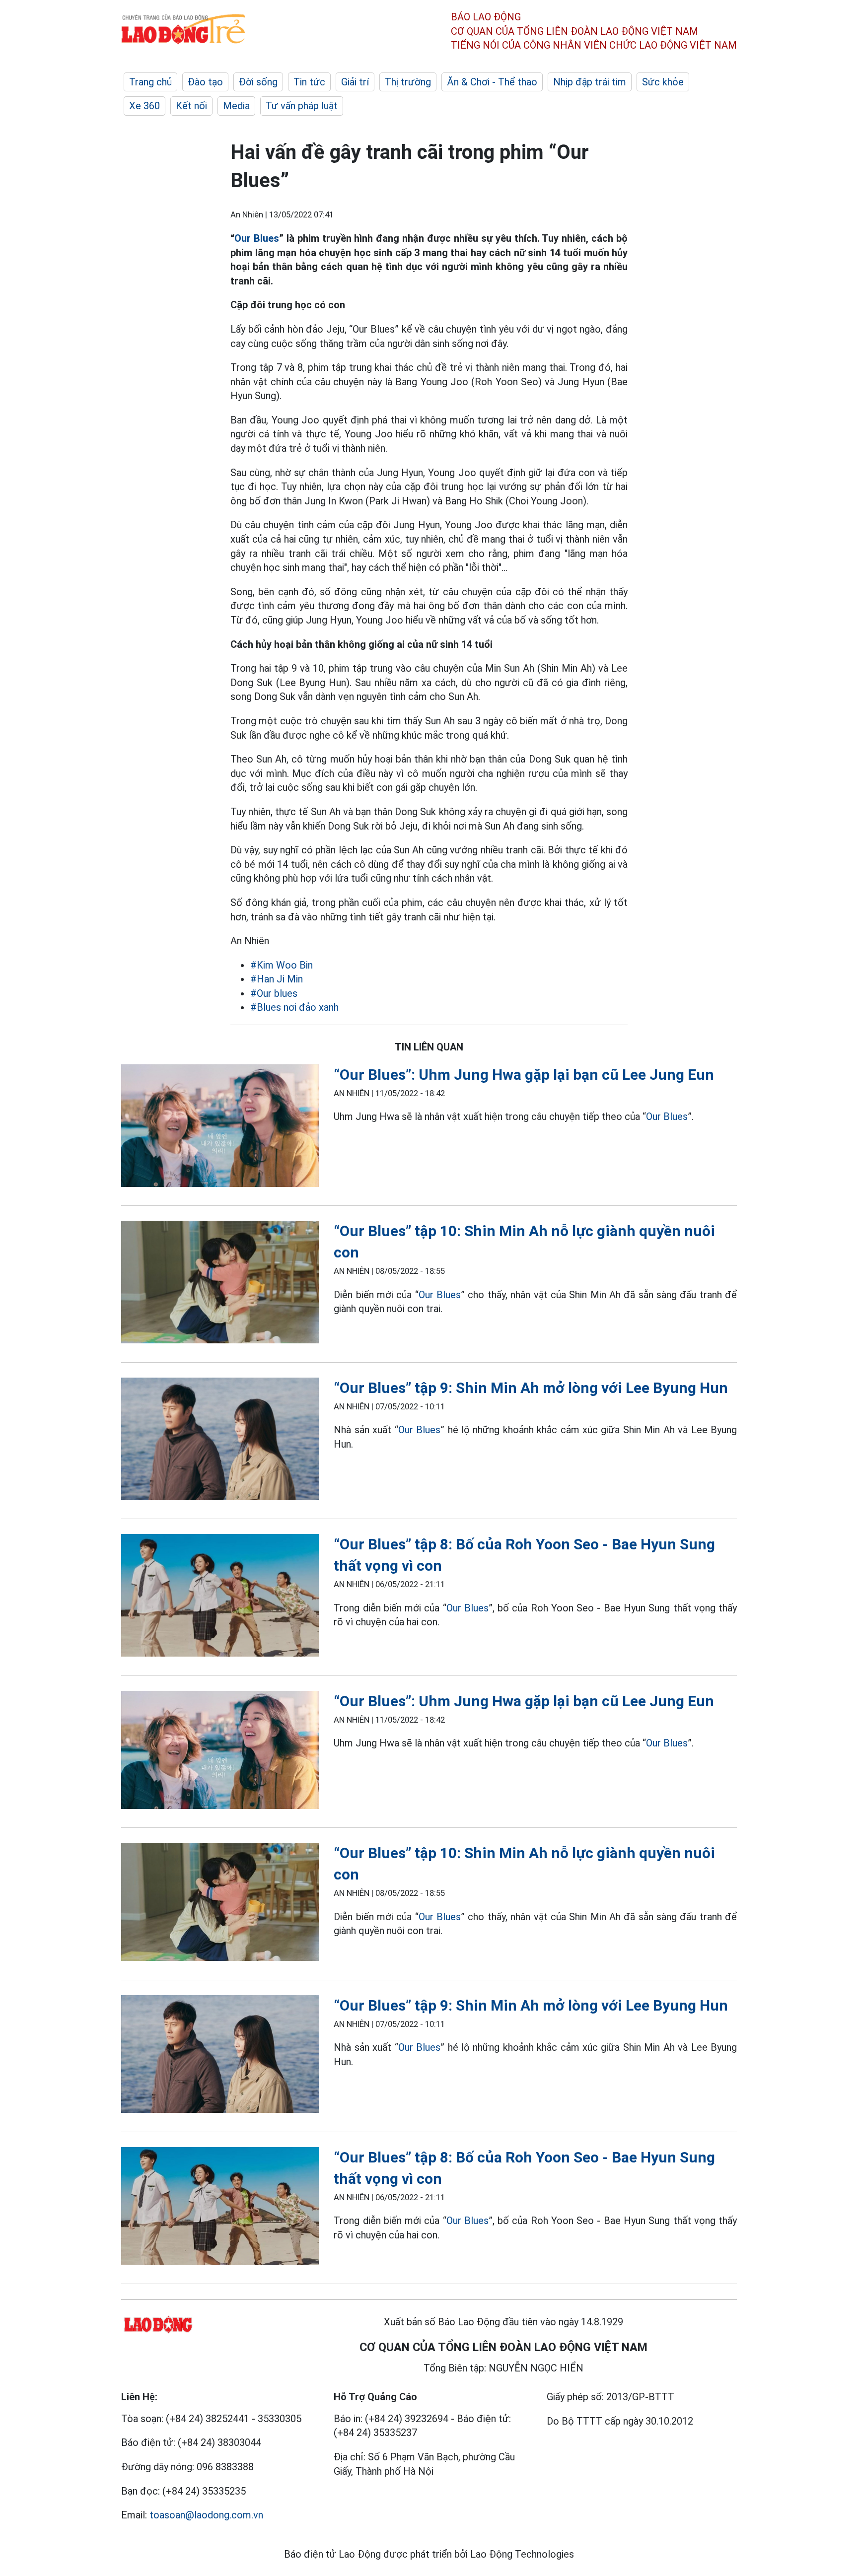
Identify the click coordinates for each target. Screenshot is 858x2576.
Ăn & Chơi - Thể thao (492, 82)
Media (236, 106)
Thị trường (408, 82)
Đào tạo (205, 82)
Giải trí (355, 82)
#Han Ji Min (277, 979)
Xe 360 (144, 106)
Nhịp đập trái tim (590, 82)
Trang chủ (150, 82)
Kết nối (191, 106)
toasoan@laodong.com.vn (206, 2515)
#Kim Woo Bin (282, 965)
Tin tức (309, 82)
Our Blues (257, 238)
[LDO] (220, 1128)
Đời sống (258, 82)
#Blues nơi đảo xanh (294, 1007)
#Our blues (274, 993)
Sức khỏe (663, 82)
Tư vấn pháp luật (302, 106)
